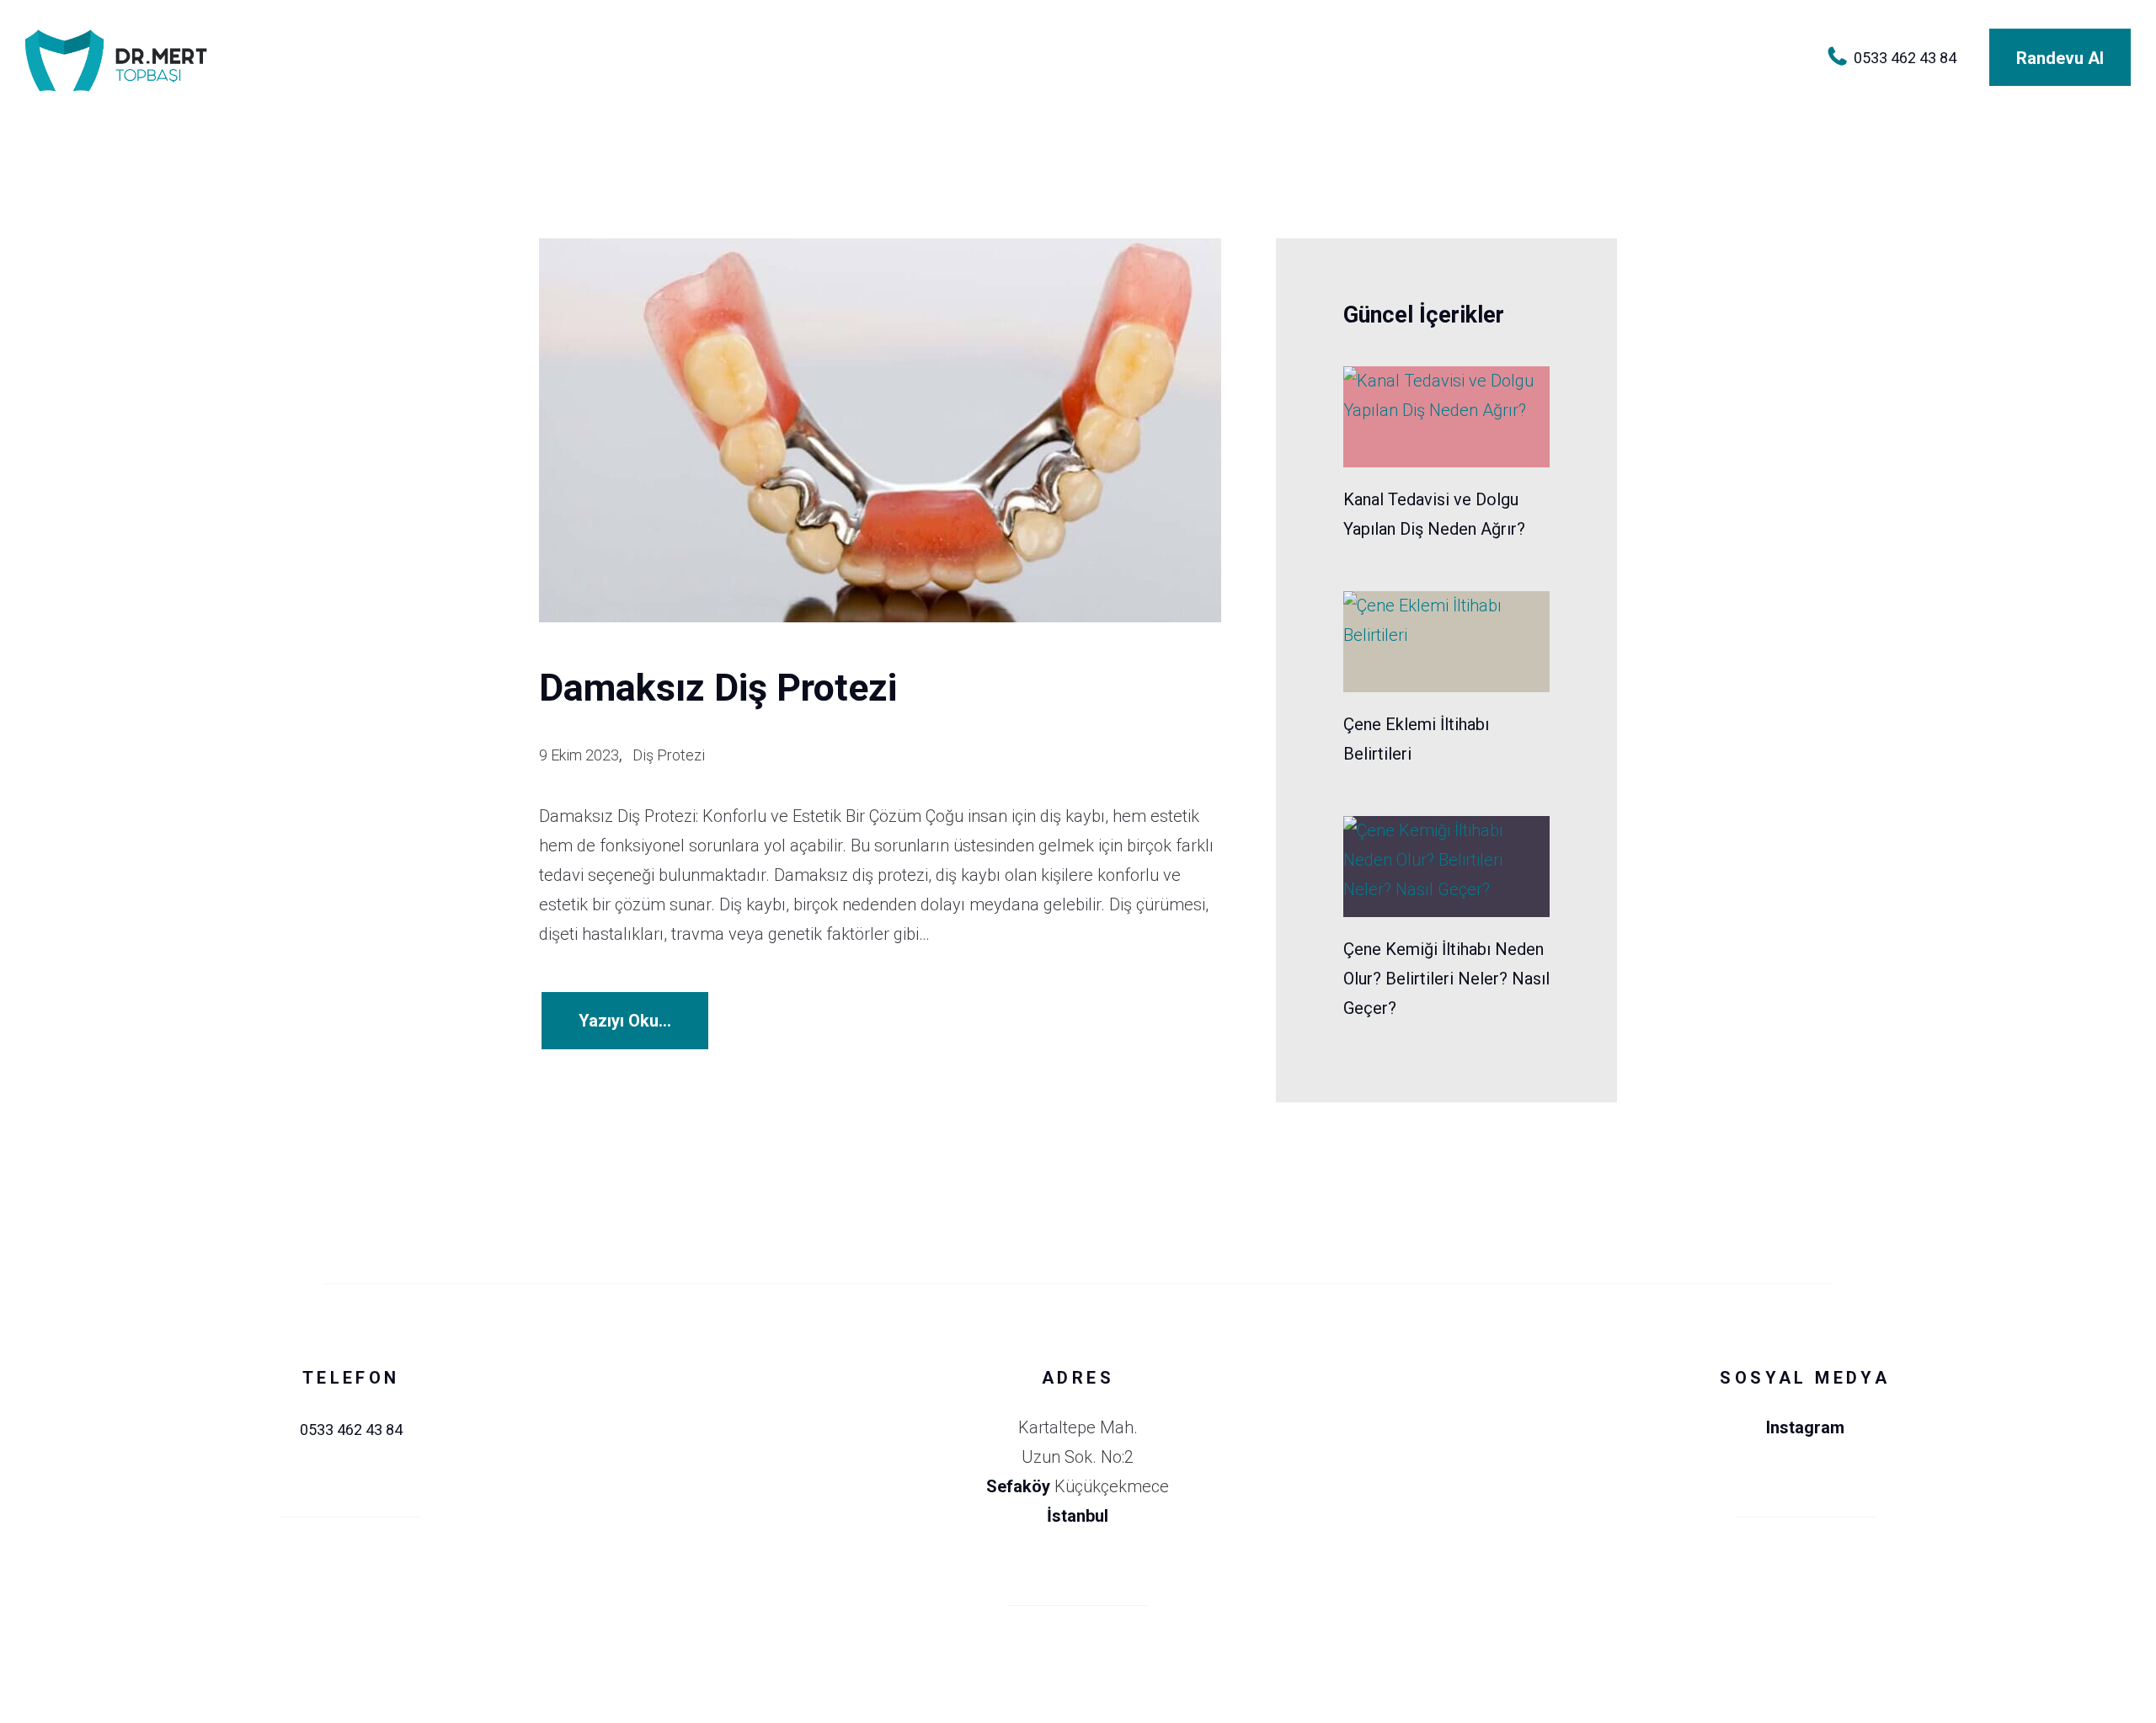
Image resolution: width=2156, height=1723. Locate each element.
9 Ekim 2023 (579, 755)
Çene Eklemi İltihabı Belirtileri (1416, 739)
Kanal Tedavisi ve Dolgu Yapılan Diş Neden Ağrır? (1434, 514)
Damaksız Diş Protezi (718, 688)
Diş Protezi (669, 755)
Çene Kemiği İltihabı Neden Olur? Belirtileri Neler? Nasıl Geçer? (1446, 979)
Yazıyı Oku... (625, 1021)
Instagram (1805, 1427)
